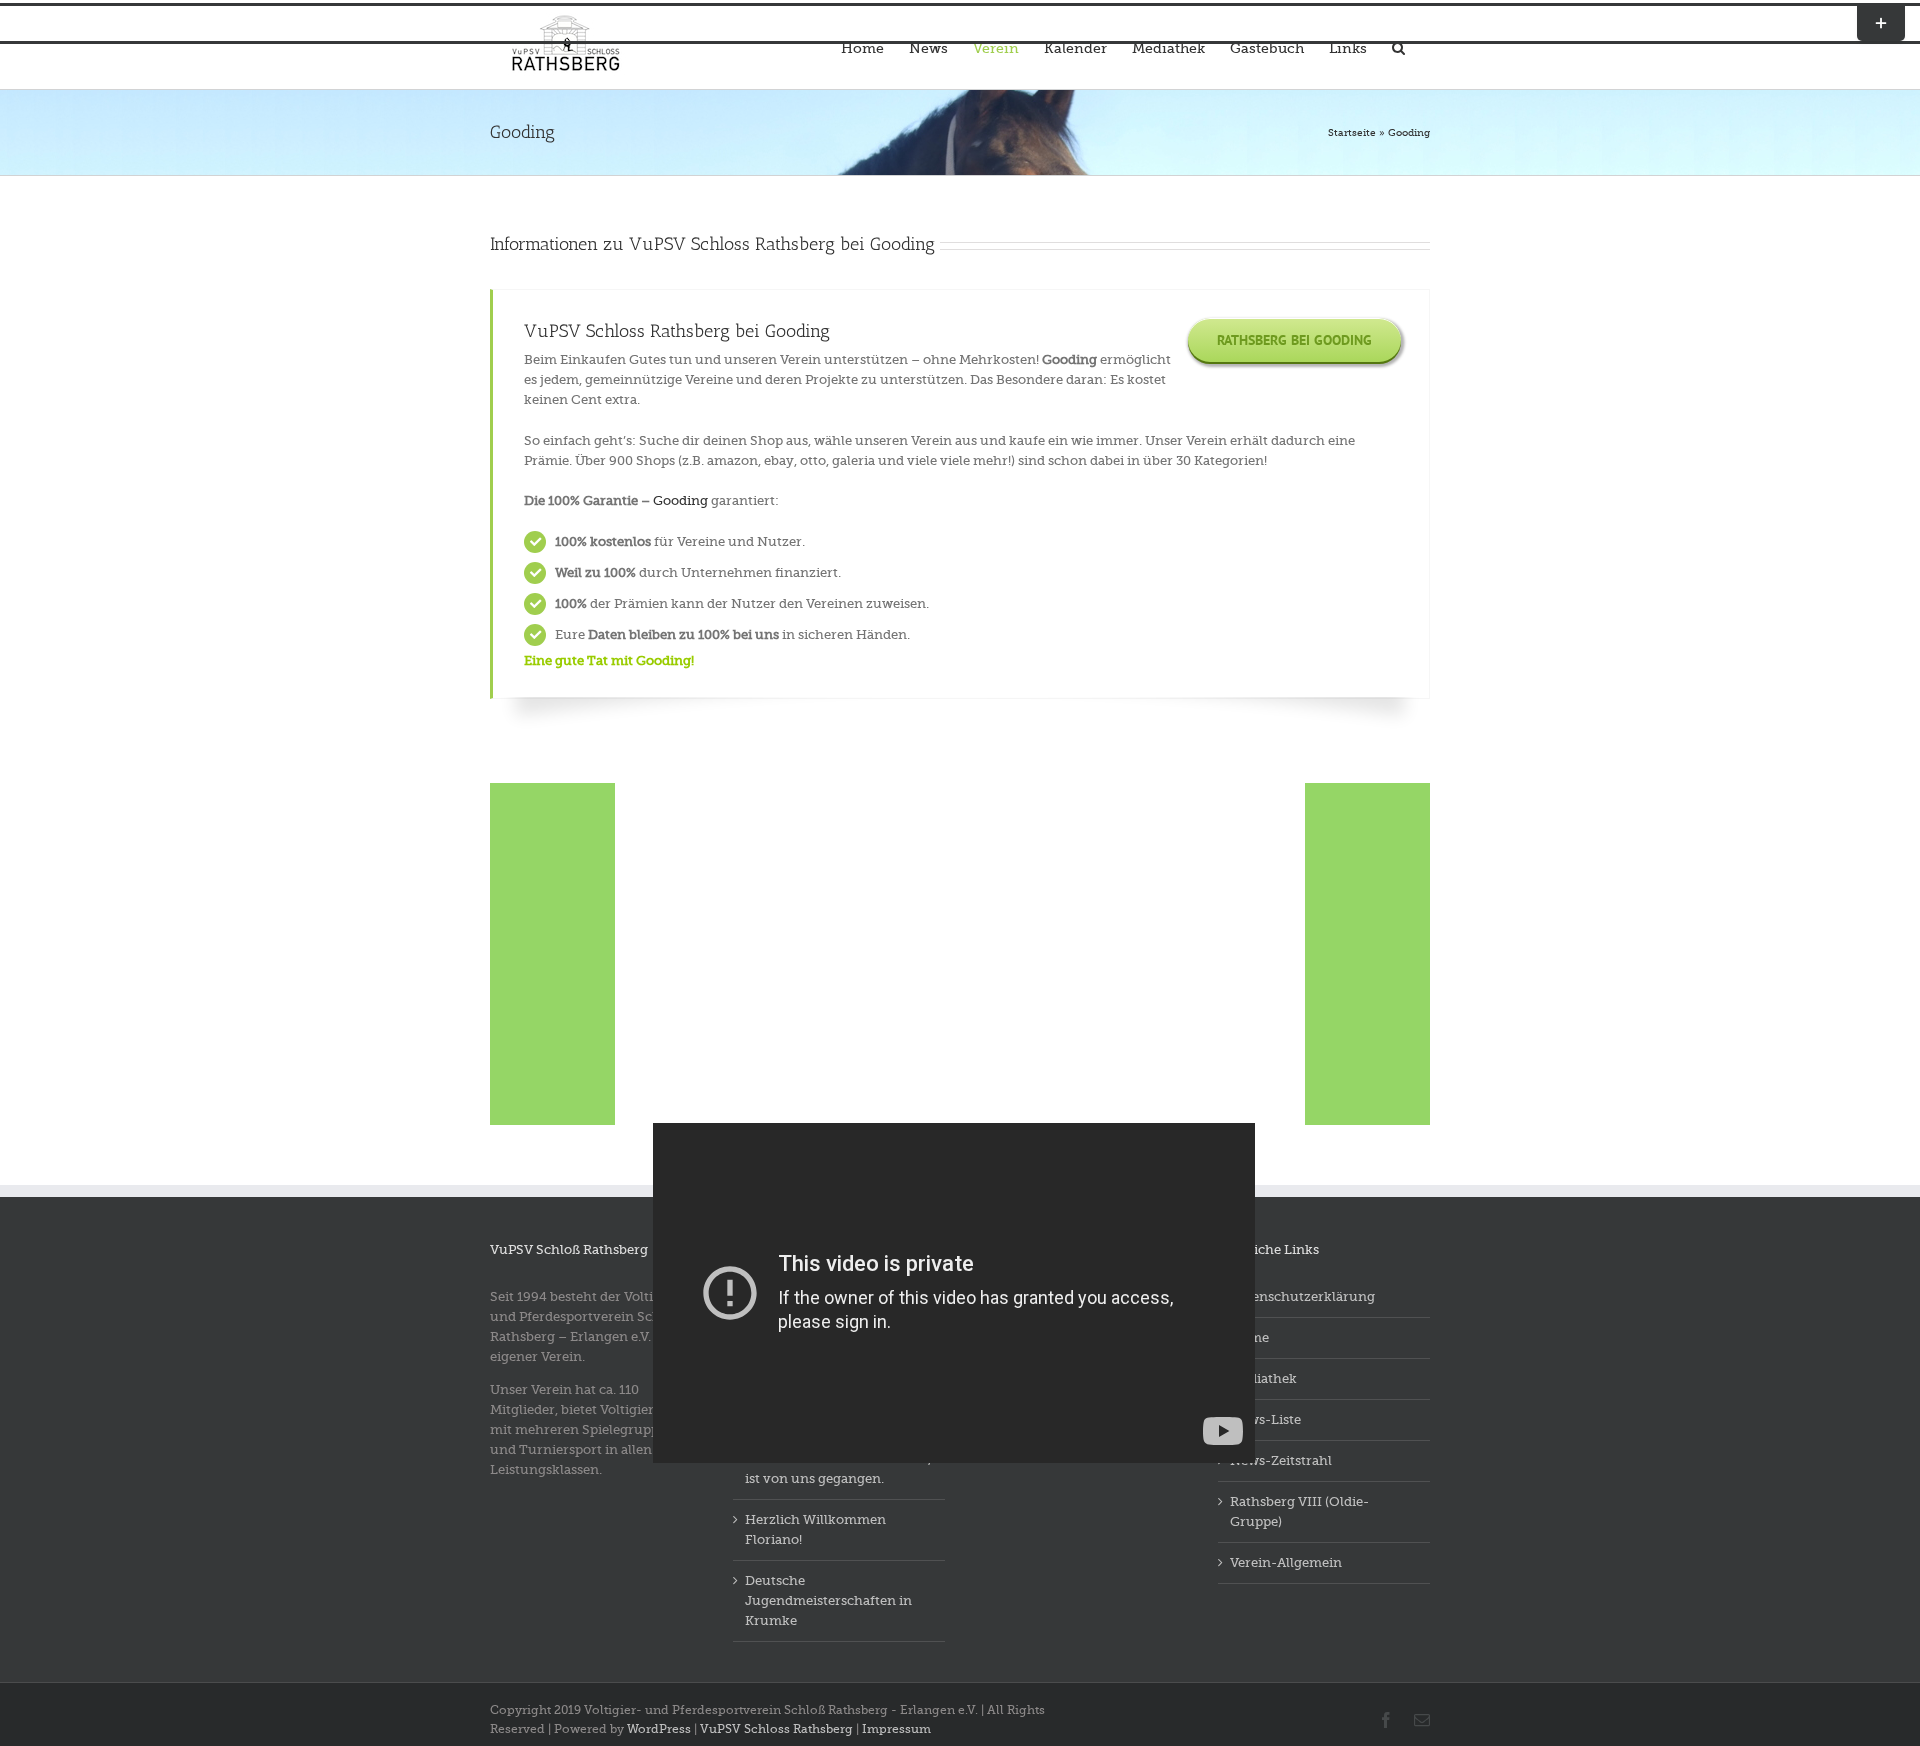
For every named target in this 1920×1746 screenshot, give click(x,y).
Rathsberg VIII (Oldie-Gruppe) (1299, 1511)
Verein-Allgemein (1286, 1562)
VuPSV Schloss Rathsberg (776, 1729)
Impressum (896, 1729)
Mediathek (1263, 1378)
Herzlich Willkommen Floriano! (815, 1529)
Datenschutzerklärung (1302, 1296)
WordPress (659, 1729)
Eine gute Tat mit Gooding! (609, 660)
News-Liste (1265, 1419)
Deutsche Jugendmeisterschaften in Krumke (828, 1600)
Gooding (680, 500)
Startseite (1352, 132)
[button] (1398, 46)
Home (1249, 1337)
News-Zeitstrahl (1281, 1460)
